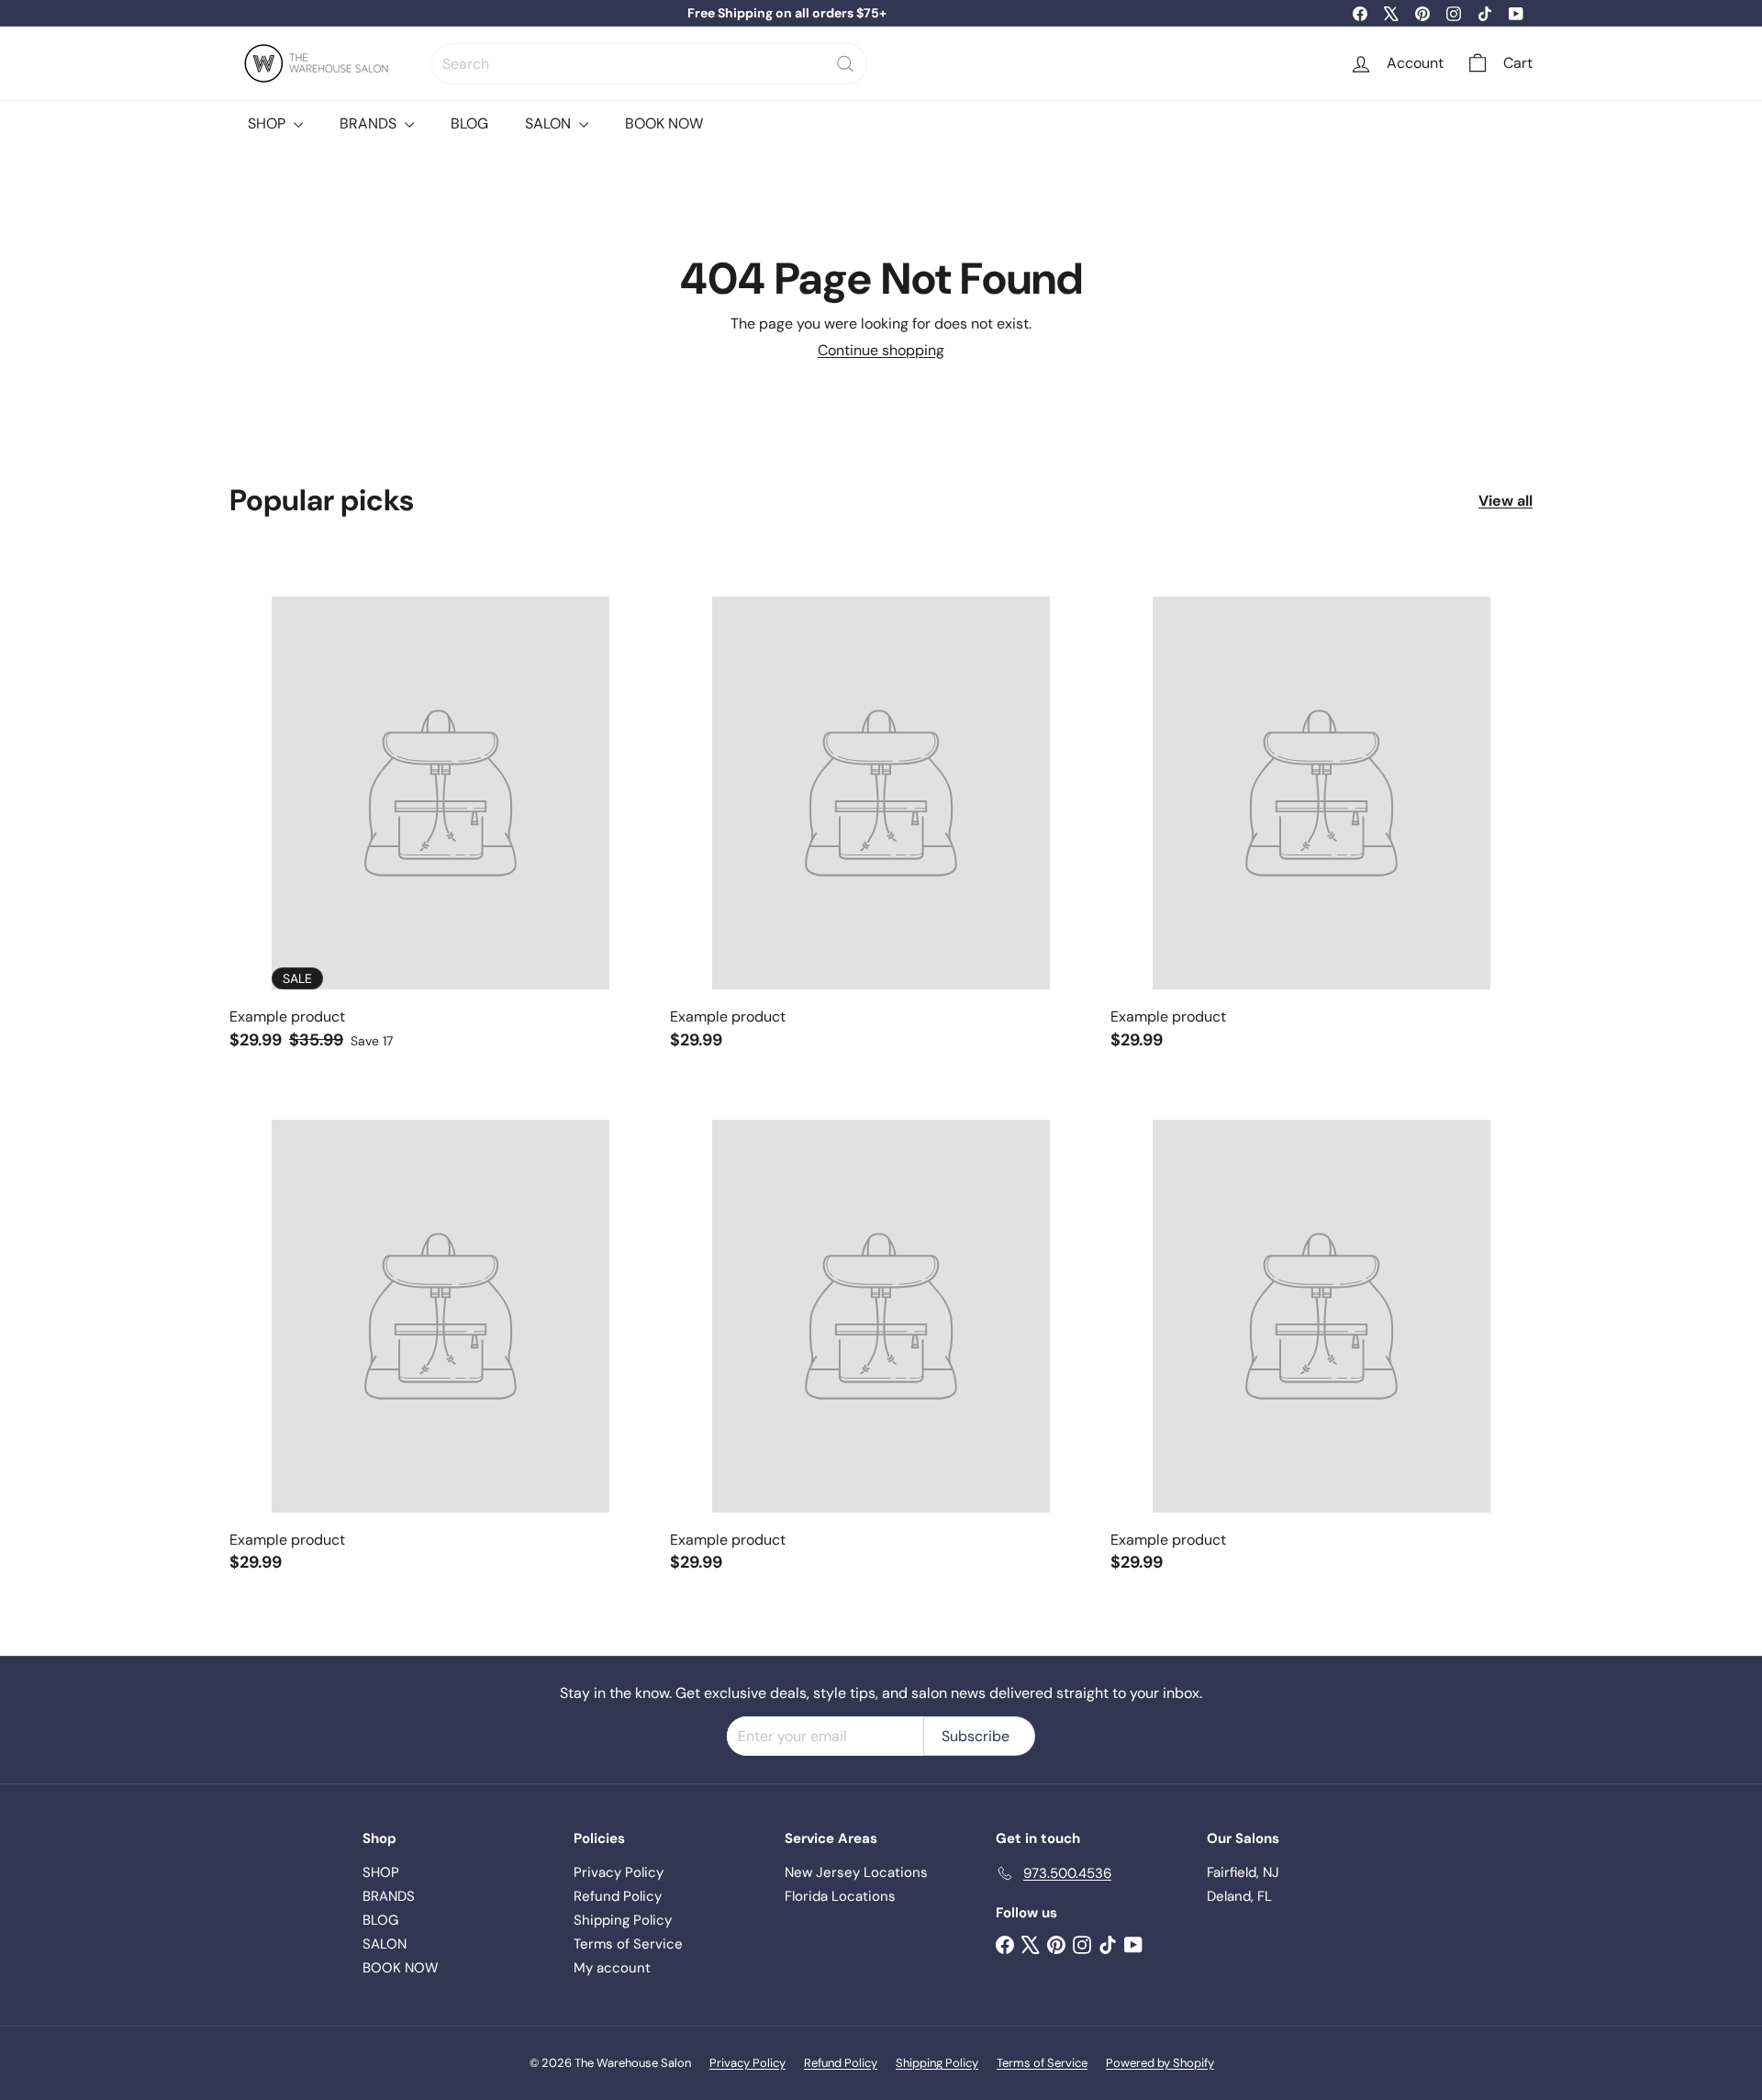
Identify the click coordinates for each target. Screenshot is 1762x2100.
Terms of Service (628, 1944)
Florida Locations (840, 1896)
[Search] (845, 64)
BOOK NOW (664, 123)
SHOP (268, 123)
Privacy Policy (619, 1872)
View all (1506, 501)
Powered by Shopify (1160, 2063)
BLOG (469, 123)
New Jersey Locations (856, 1872)
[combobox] (649, 64)
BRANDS (370, 123)
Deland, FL (1239, 1896)
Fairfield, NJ (1243, 1872)
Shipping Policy (623, 1920)
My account (612, 1968)
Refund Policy (618, 1896)
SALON (550, 123)
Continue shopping (881, 350)
